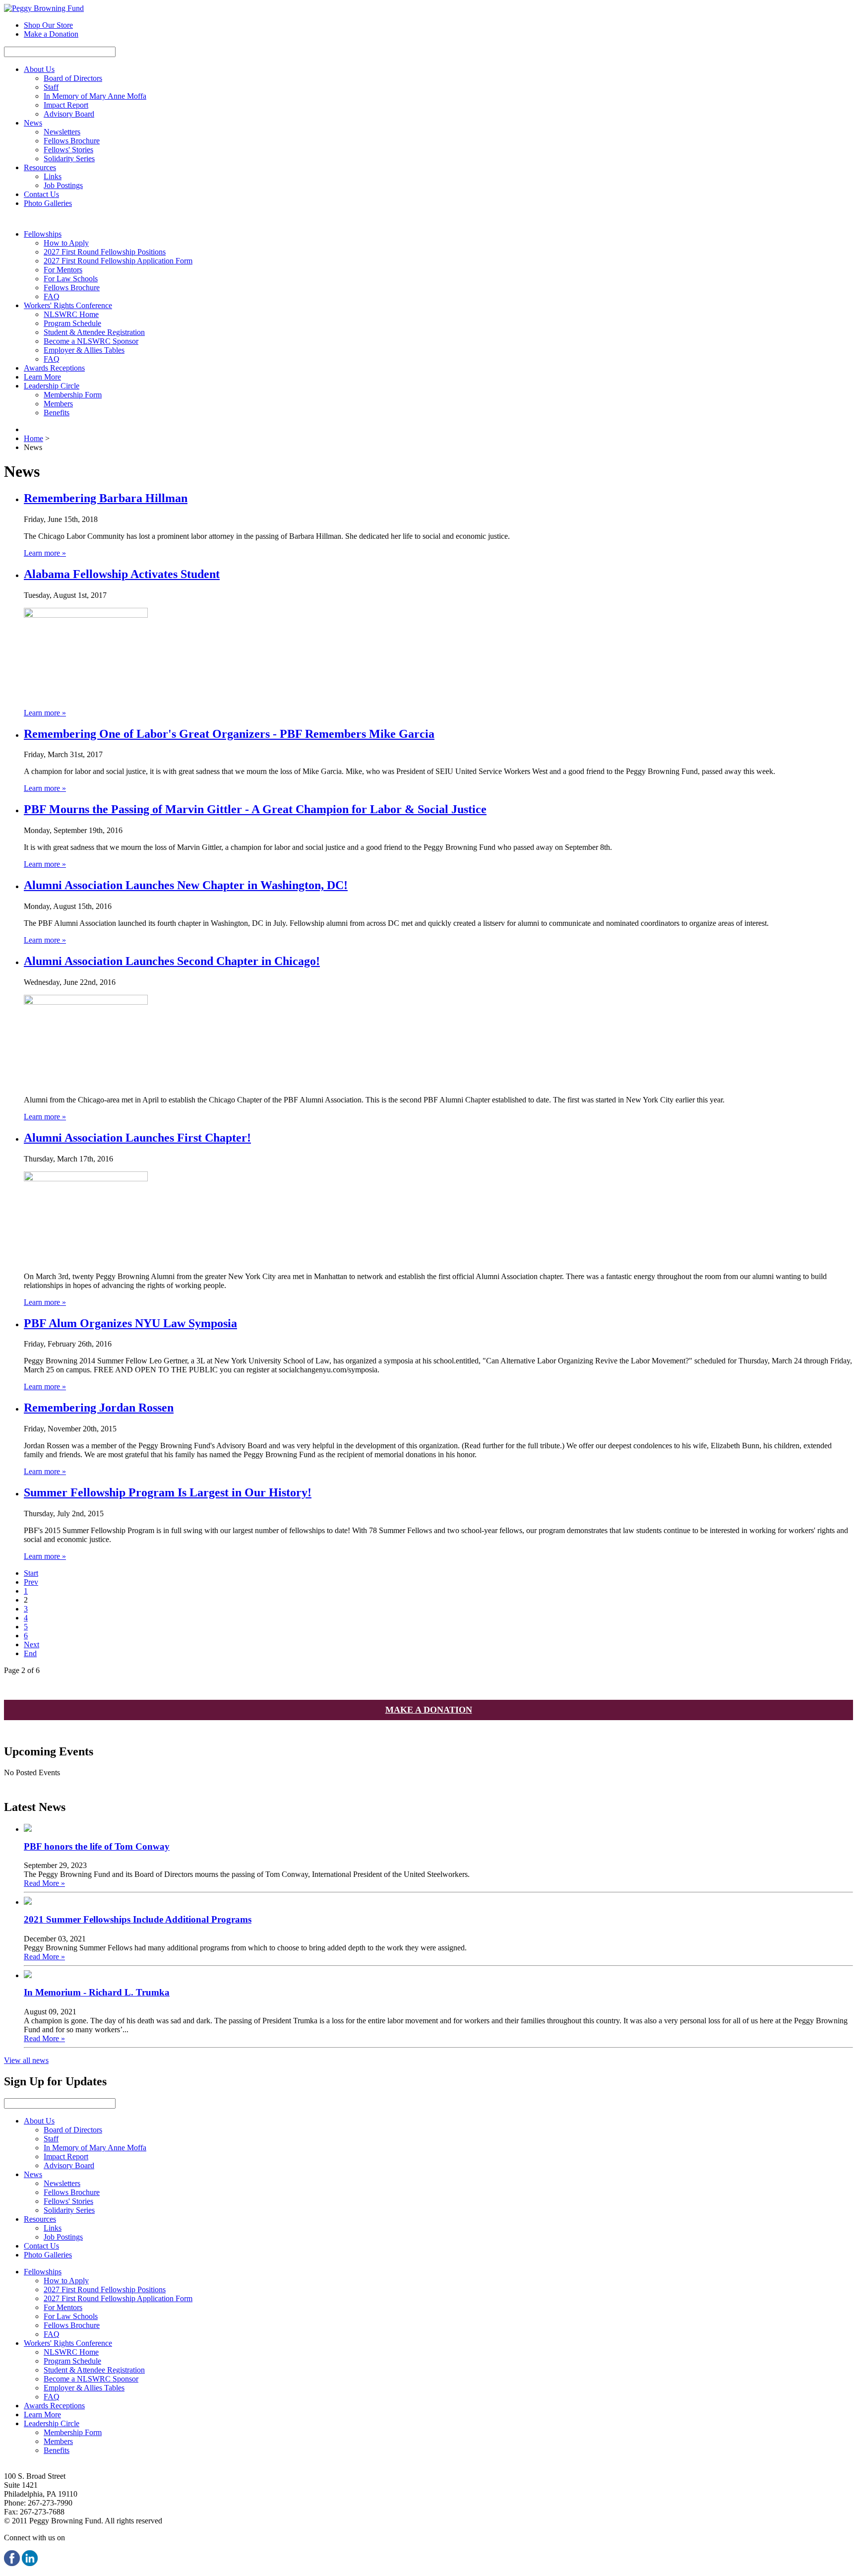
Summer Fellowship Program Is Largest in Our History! (168, 1492)
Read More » (44, 1883)
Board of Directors (73, 78)
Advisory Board (69, 114)
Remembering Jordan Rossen (99, 1408)
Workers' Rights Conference (68, 305)
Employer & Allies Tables (84, 350)
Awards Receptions (54, 368)
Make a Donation (51, 34)
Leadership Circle (52, 386)
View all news (26, 2060)
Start (31, 1573)
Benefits (57, 413)
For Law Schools (71, 279)
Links (53, 176)
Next (31, 1644)
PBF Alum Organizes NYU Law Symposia (130, 1323)
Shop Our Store (48, 25)
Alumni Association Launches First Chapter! (137, 1138)
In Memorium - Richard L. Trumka (97, 1992)
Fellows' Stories (68, 150)
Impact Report (66, 105)
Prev (31, 1582)
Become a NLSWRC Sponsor (91, 341)
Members (58, 404)
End (30, 1653)
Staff (51, 87)
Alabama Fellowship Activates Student (122, 574)
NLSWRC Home (71, 314)
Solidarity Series (69, 159)
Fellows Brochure (72, 141)
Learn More (42, 377)
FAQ (52, 296)
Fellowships (43, 234)
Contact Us (41, 194)
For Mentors (63, 270)
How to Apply (66, 243)
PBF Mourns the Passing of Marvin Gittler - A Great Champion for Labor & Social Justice (255, 809)
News (33, 123)
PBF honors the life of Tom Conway (97, 1846)
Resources (40, 167)
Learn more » (45, 553)
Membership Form (73, 395)
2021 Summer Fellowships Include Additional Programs (138, 1919)
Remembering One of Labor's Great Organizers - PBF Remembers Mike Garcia (229, 734)
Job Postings (63, 185)
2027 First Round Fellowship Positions (105, 252)
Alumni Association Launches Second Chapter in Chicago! (172, 961)
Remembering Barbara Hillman (106, 498)
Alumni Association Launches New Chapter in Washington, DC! (186, 885)
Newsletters (62, 132)
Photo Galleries (48, 203)
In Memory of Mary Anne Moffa (95, 96)
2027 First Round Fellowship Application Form (118, 261)
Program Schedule (72, 323)
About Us (39, 69)
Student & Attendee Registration (94, 332)
